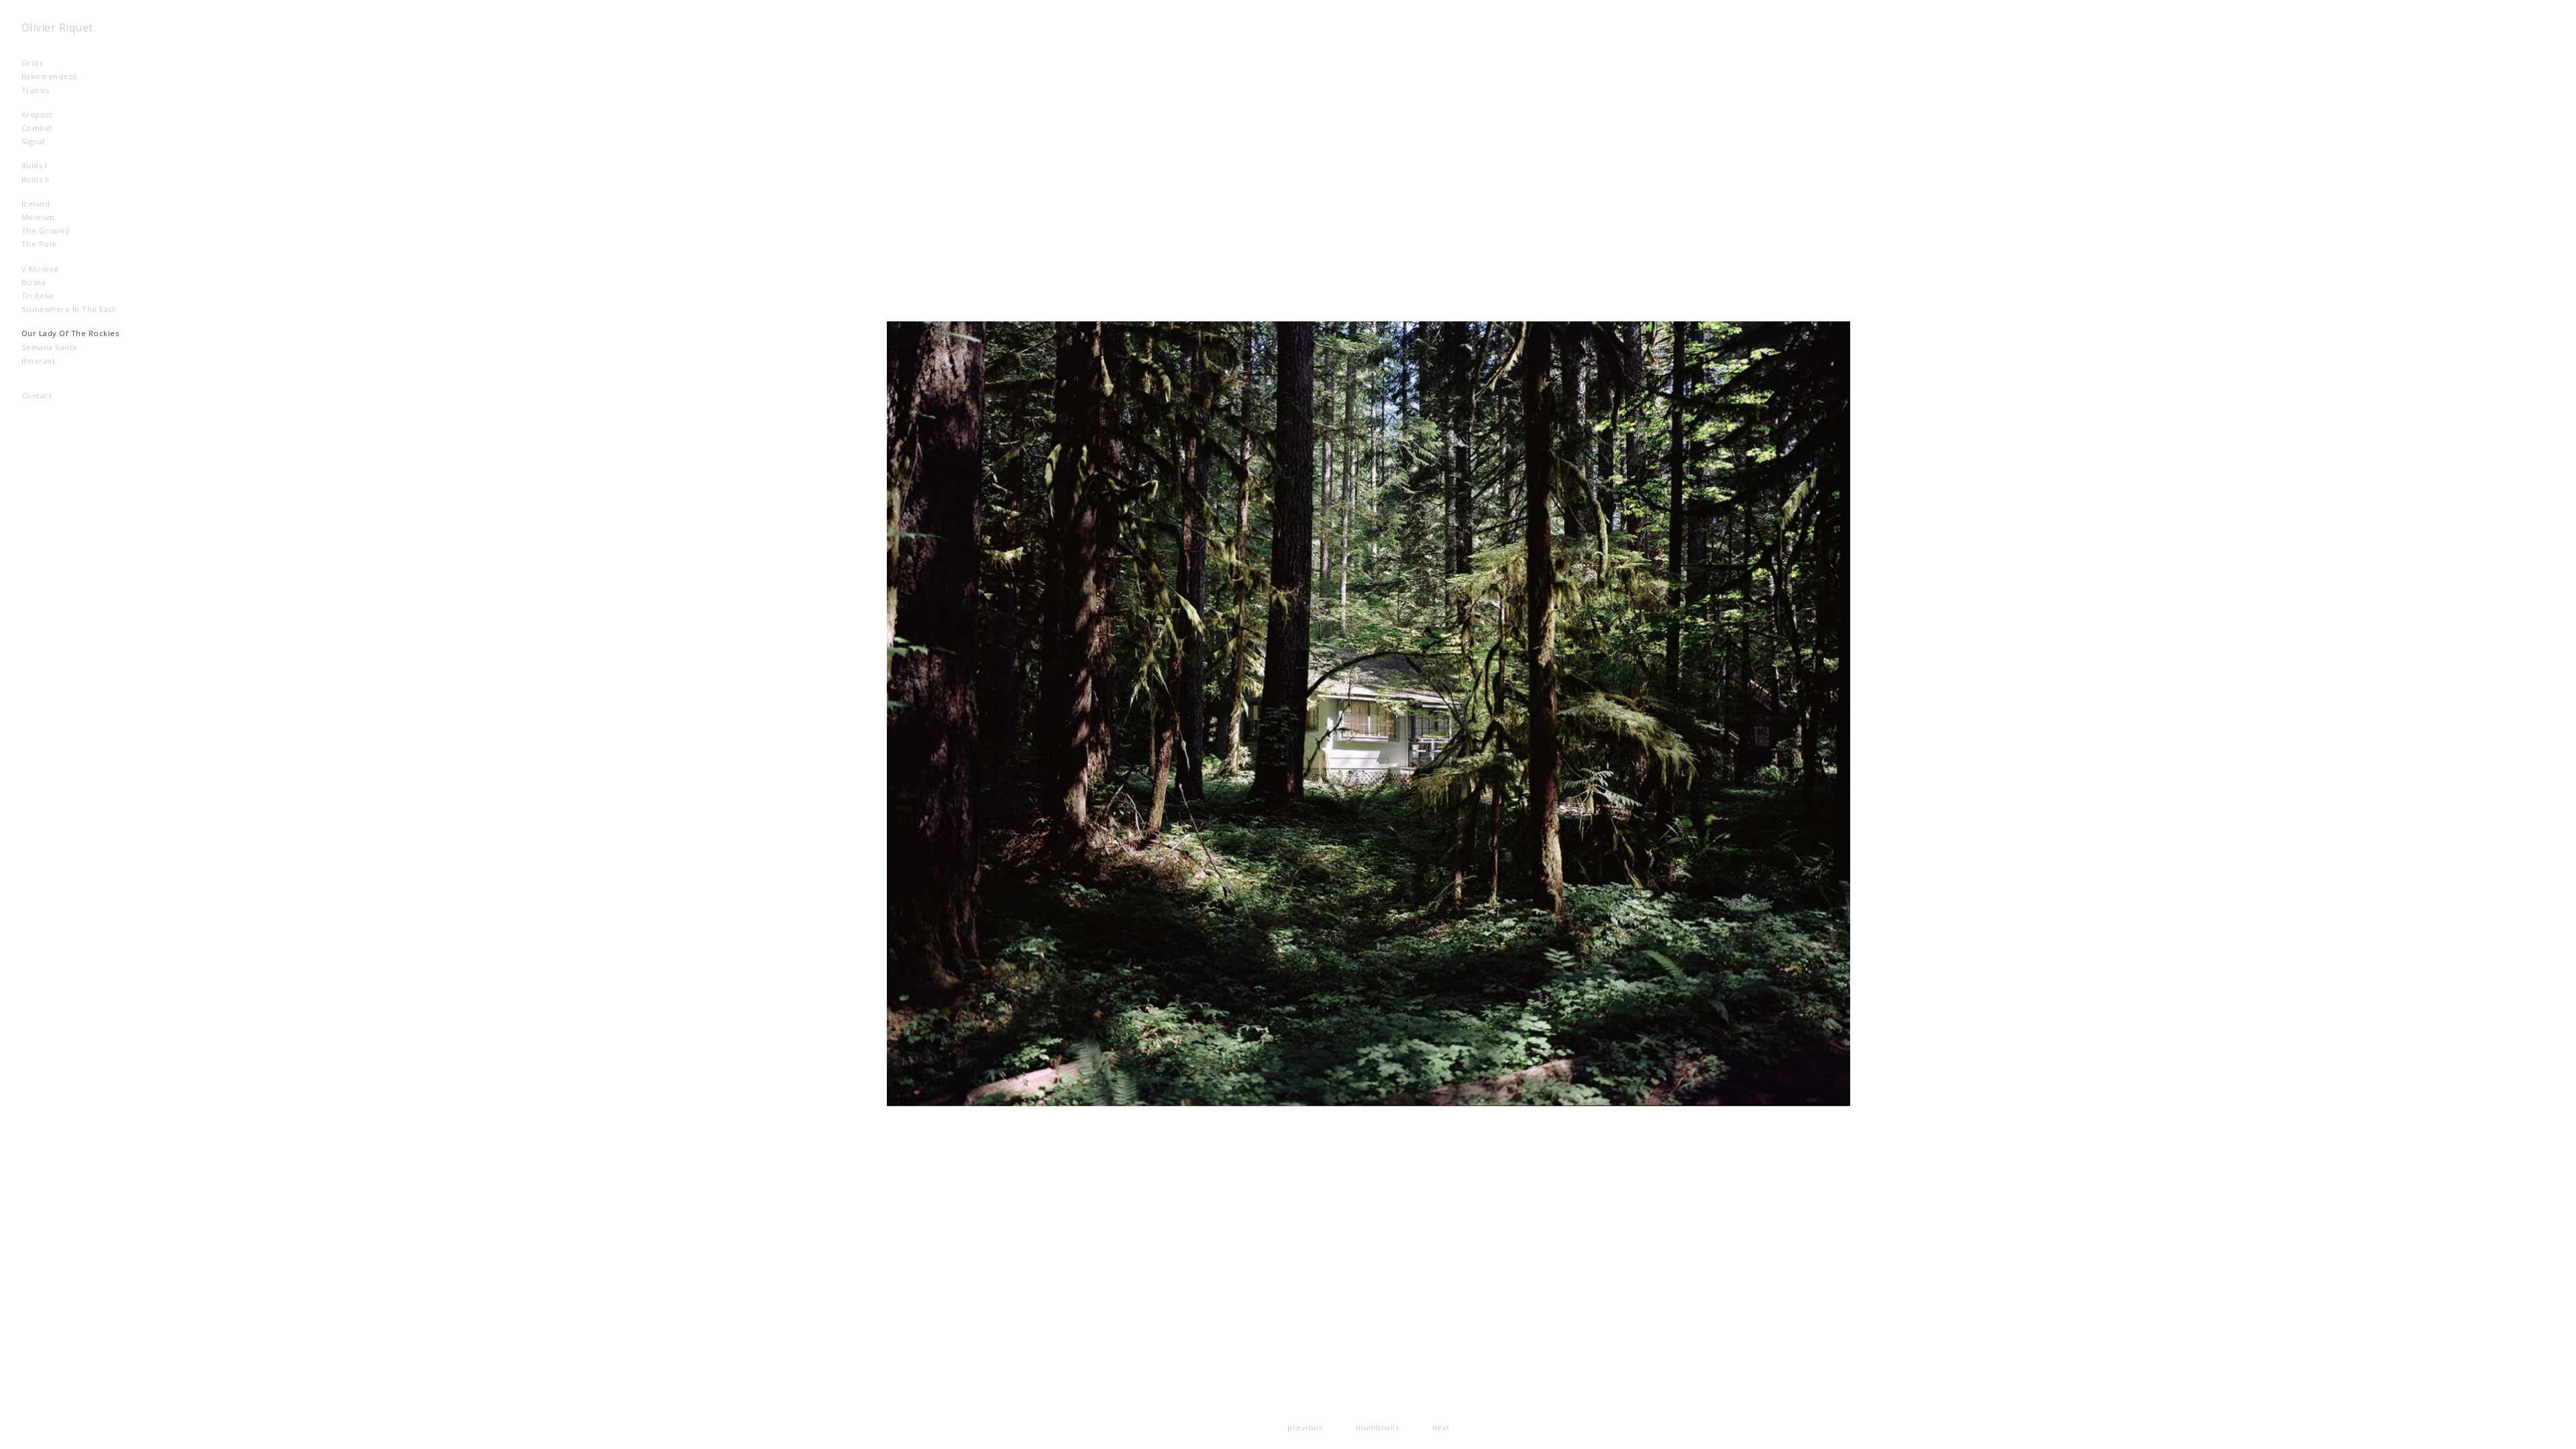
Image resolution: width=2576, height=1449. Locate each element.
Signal (44, 141)
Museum (49, 217)
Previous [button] (1305, 1427)
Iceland (47, 204)
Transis (52, 90)
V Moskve (51, 269)
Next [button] (1441, 1427)
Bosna (45, 282)
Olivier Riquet (57, 28)
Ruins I (51, 165)
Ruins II (52, 179)
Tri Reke (49, 296)
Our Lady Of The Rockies (87, 333)
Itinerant (55, 361)
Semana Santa (60, 347)
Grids (43, 63)
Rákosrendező (66, 76)
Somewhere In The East (79, 309)
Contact (37, 395)
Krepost (54, 114)
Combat (54, 128)
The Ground (57, 230)
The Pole (50, 244)
